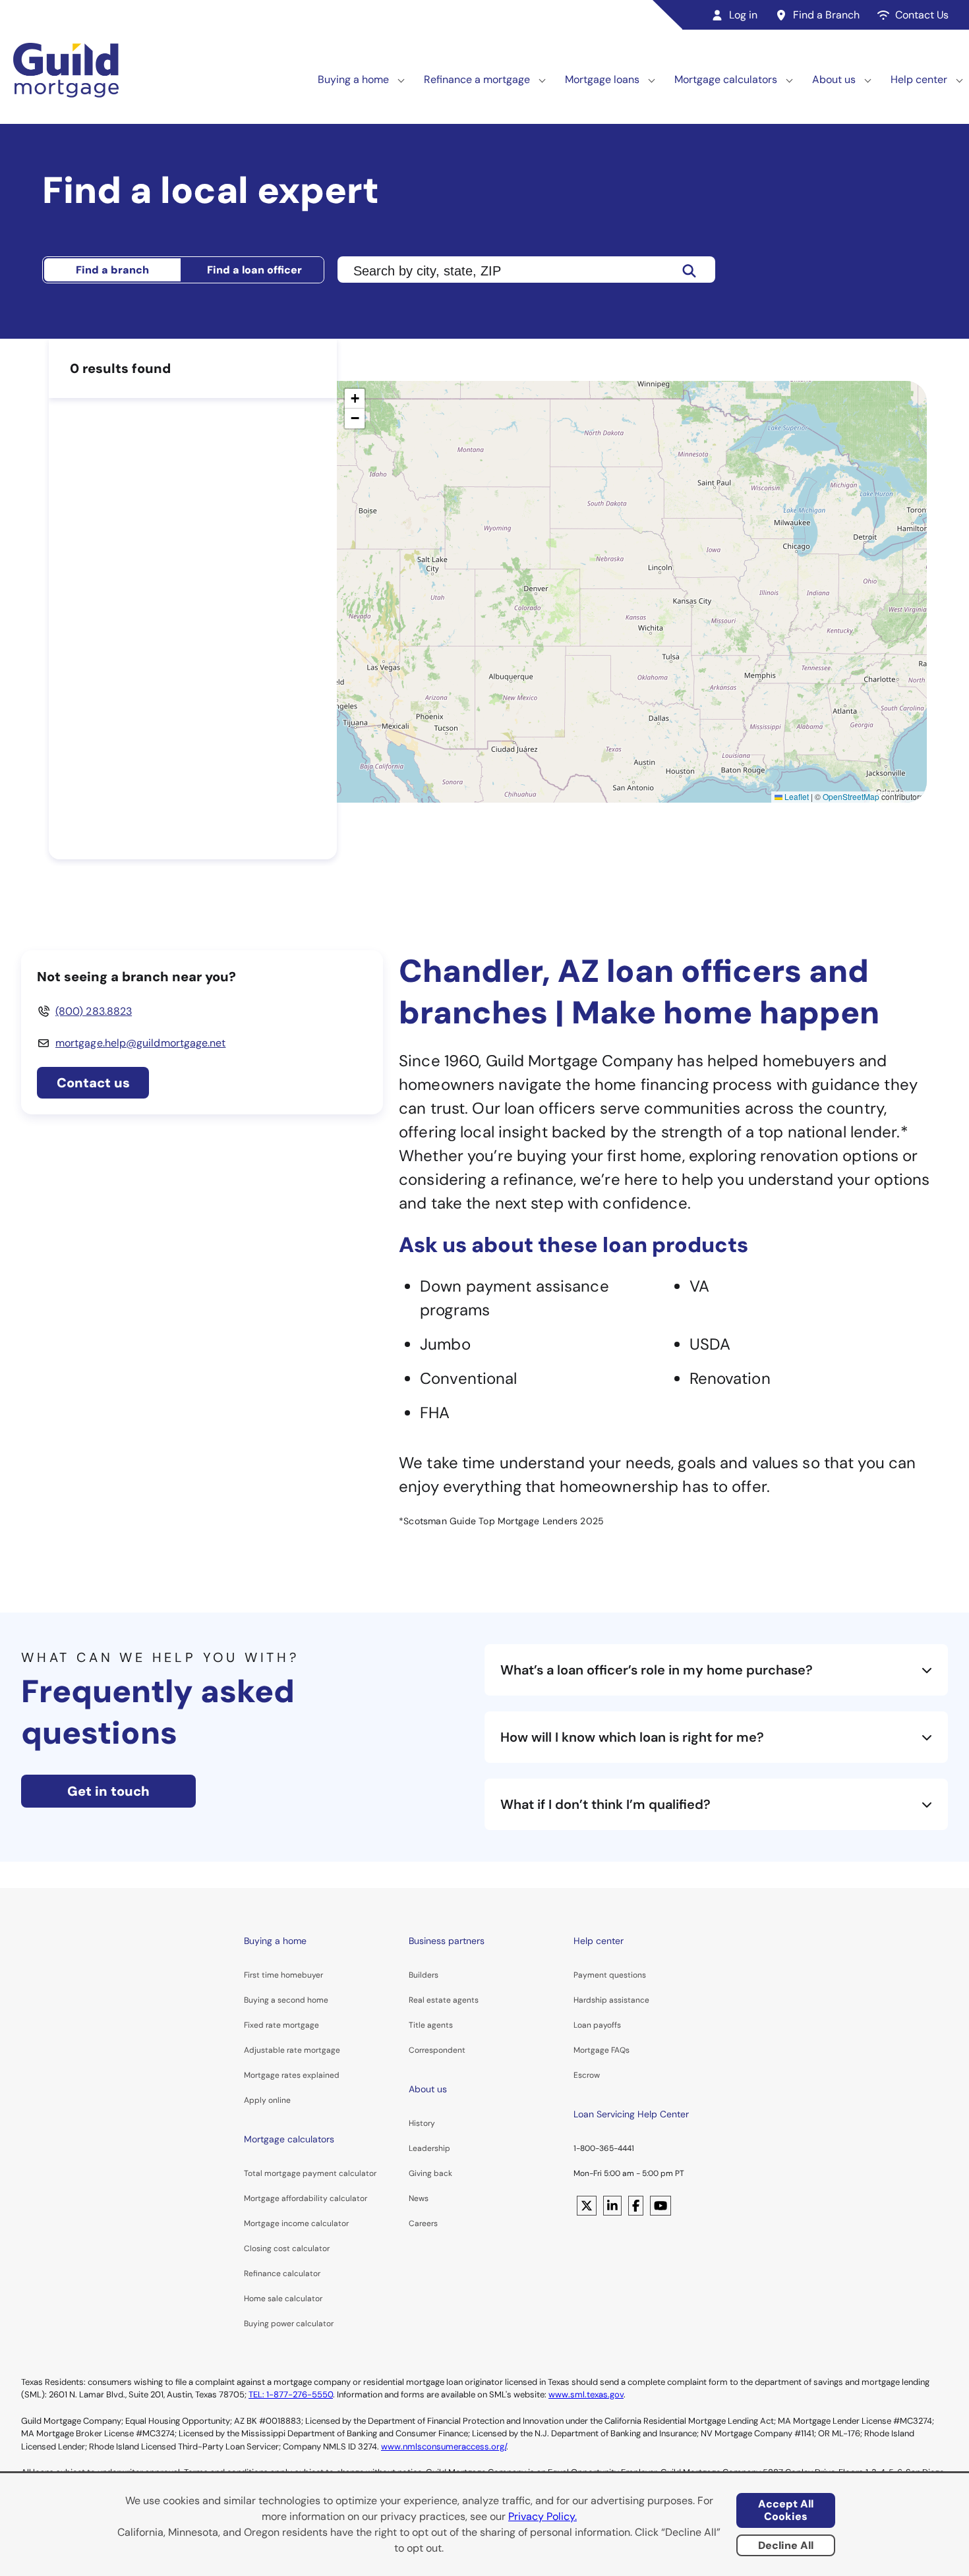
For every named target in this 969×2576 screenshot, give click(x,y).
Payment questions (610, 1975)
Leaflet (796, 796)
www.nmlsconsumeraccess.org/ (444, 2447)
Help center (919, 79)
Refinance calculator (282, 2274)
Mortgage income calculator (296, 2223)
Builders (424, 1975)
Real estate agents (444, 2000)
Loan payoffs (597, 2025)
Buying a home (353, 79)
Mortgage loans (602, 79)
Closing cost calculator (287, 2248)
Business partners (447, 1941)
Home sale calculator (283, 2299)
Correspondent (437, 2050)
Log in (743, 15)
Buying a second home (286, 2000)
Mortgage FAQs (602, 2050)
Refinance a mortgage (477, 79)
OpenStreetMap (851, 796)
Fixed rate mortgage (281, 2025)
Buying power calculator (289, 2324)
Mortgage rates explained (292, 2075)
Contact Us (922, 15)
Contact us (93, 1083)
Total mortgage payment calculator (310, 2173)
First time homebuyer (283, 1975)
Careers (423, 2223)
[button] (355, 399)
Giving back (430, 2173)
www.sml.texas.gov (586, 2394)
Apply (255, 2100)
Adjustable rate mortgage (292, 2050)
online (279, 2100)
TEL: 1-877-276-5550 (291, 2394)
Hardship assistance (611, 2000)
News (419, 2198)
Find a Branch (826, 15)
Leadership (429, 2148)
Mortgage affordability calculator (306, 2198)
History (422, 2123)
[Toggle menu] (401, 80)
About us (834, 79)
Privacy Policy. (543, 2516)
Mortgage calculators (726, 79)
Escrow (587, 2075)
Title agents (431, 2025)
